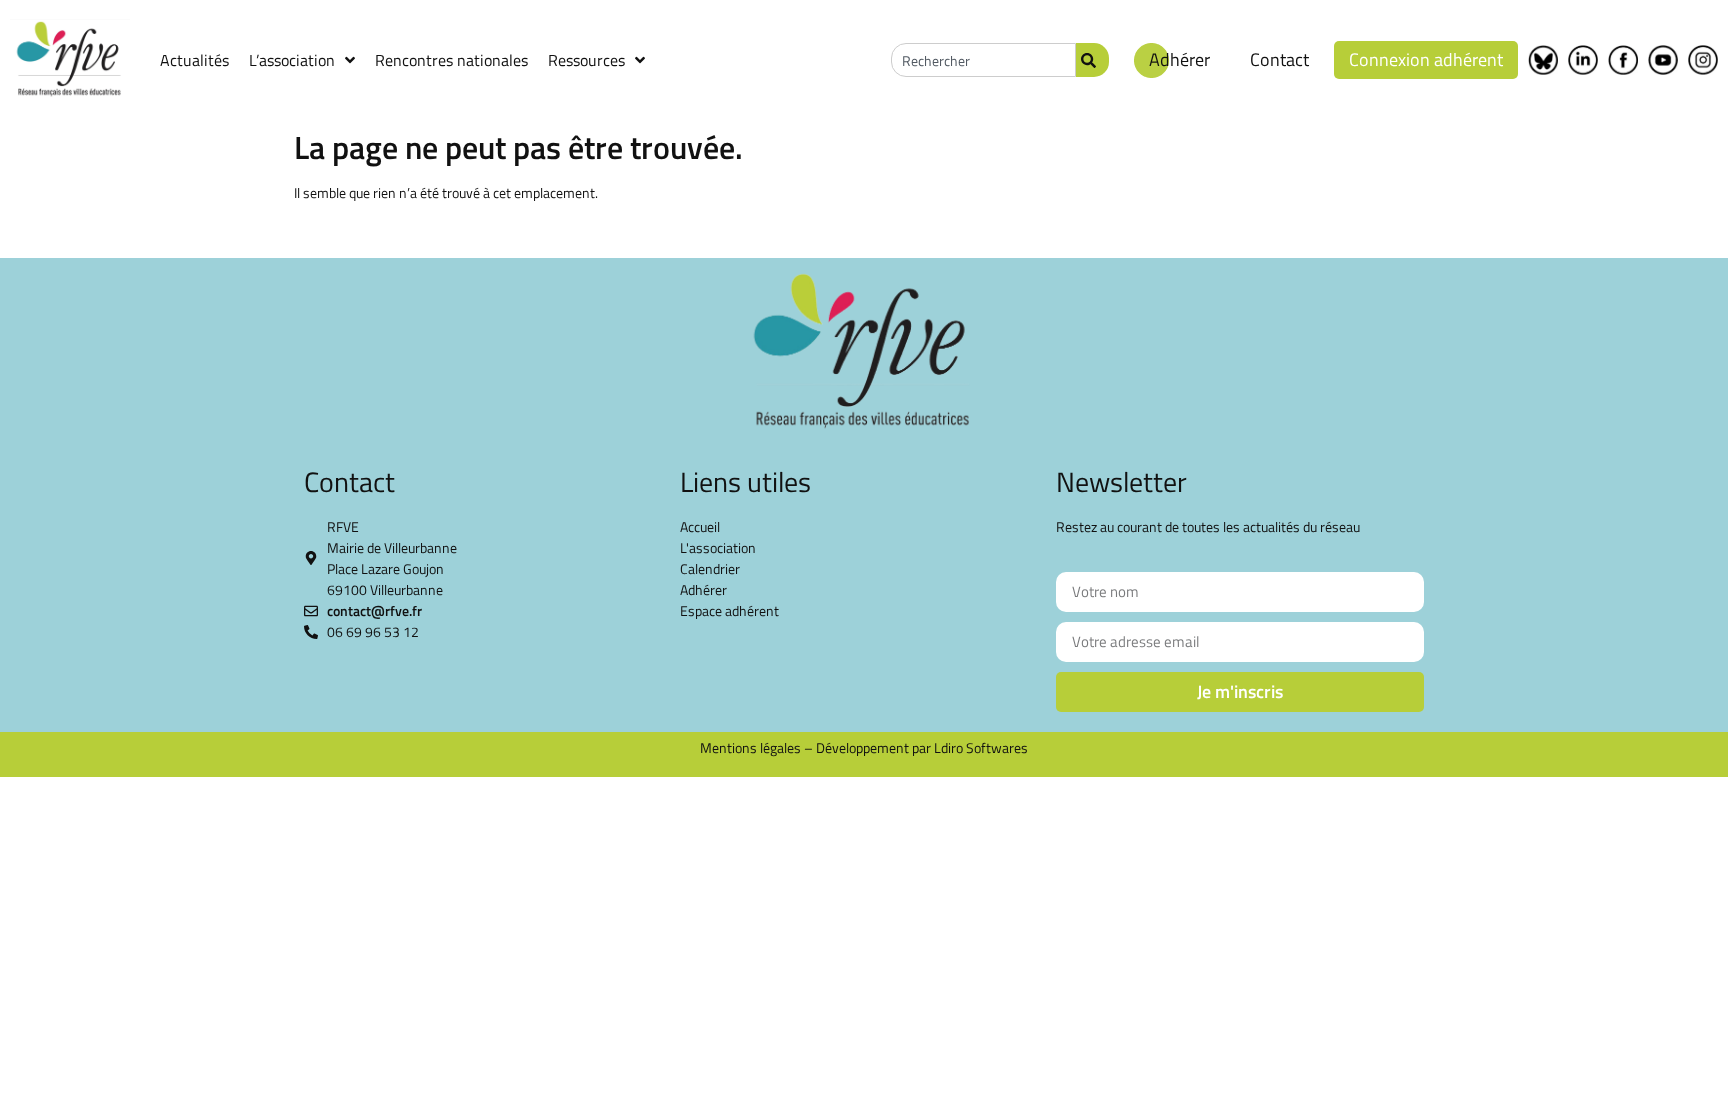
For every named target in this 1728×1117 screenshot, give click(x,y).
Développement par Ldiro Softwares (922, 747)
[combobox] (983, 60)
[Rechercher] (1092, 60)
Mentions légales (750, 747)
